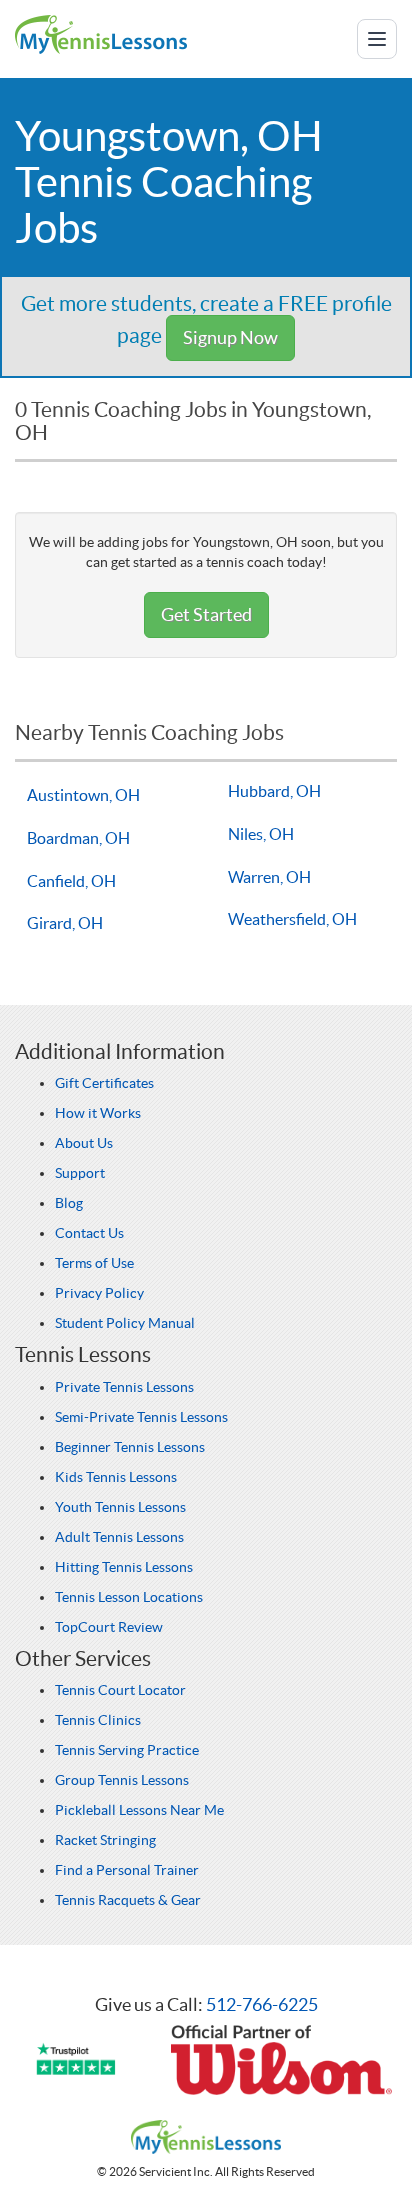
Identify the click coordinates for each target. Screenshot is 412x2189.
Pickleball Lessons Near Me (139, 1810)
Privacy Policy (99, 1293)
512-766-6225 (262, 2004)
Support (80, 1173)
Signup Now (230, 337)
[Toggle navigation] (377, 39)
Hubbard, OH (274, 791)
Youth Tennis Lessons (120, 1507)
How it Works (98, 1113)
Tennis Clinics (98, 1720)
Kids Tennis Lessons (116, 1477)
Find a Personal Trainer (127, 1870)
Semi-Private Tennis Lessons (141, 1417)
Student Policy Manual (125, 1323)
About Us (84, 1143)
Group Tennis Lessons (122, 1780)
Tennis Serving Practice (127, 1750)
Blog (69, 1203)
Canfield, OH (71, 881)
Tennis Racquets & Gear (128, 1900)
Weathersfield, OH (292, 919)
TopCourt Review (109, 1627)
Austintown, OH (83, 795)
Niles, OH (261, 834)
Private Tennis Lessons (124, 1387)
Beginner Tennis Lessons (130, 1447)
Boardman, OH (78, 838)
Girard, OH (65, 923)
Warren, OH (269, 877)
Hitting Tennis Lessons (124, 1567)
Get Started (206, 614)
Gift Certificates (104, 1083)
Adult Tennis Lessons (119, 1537)
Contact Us (89, 1233)
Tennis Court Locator (120, 1690)
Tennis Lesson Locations (129, 1597)
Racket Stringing (105, 1840)
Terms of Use (94, 1263)
